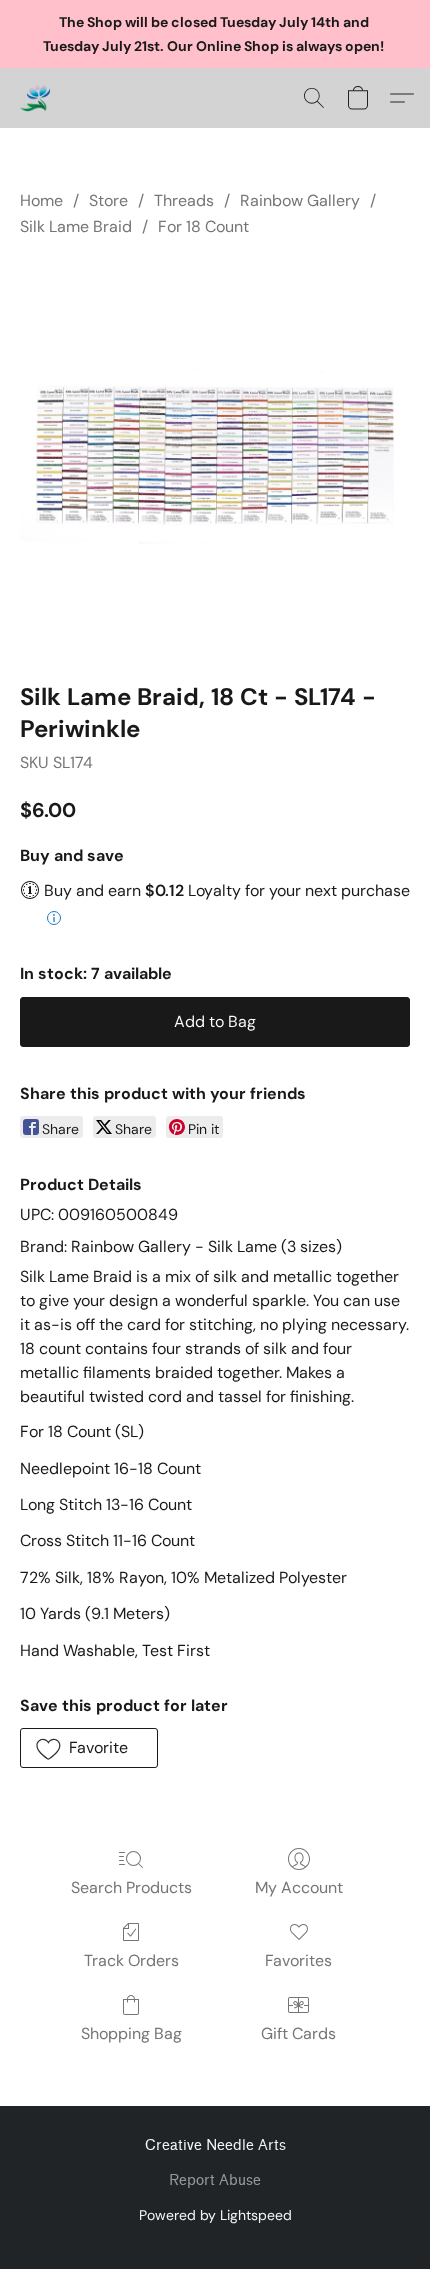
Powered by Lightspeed (215, 2215)
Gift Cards (298, 2033)
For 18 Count (203, 226)
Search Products (131, 1887)
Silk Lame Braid (76, 226)
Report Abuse (215, 2180)
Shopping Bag (131, 2033)
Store (108, 200)
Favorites (298, 1960)
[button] (36, 98)
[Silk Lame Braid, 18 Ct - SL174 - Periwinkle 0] (215, 456)
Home (41, 200)
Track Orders (131, 1960)
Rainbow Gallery (300, 200)
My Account (299, 1887)
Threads (184, 200)
